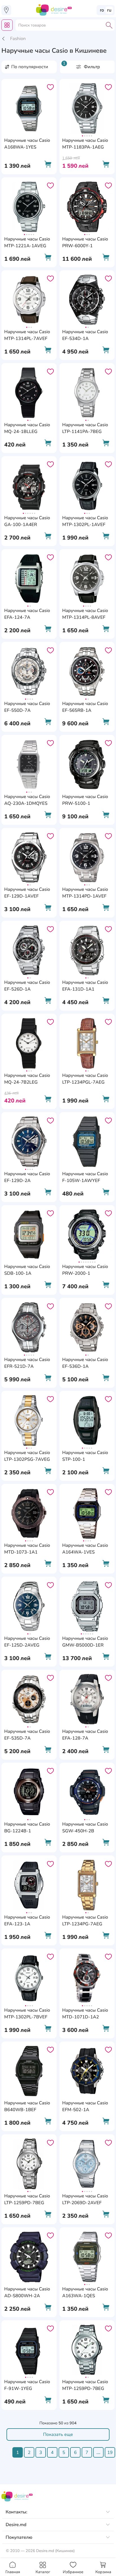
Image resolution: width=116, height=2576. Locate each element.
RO (102, 10)
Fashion (18, 39)
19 (110, 2453)
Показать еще (58, 2434)
